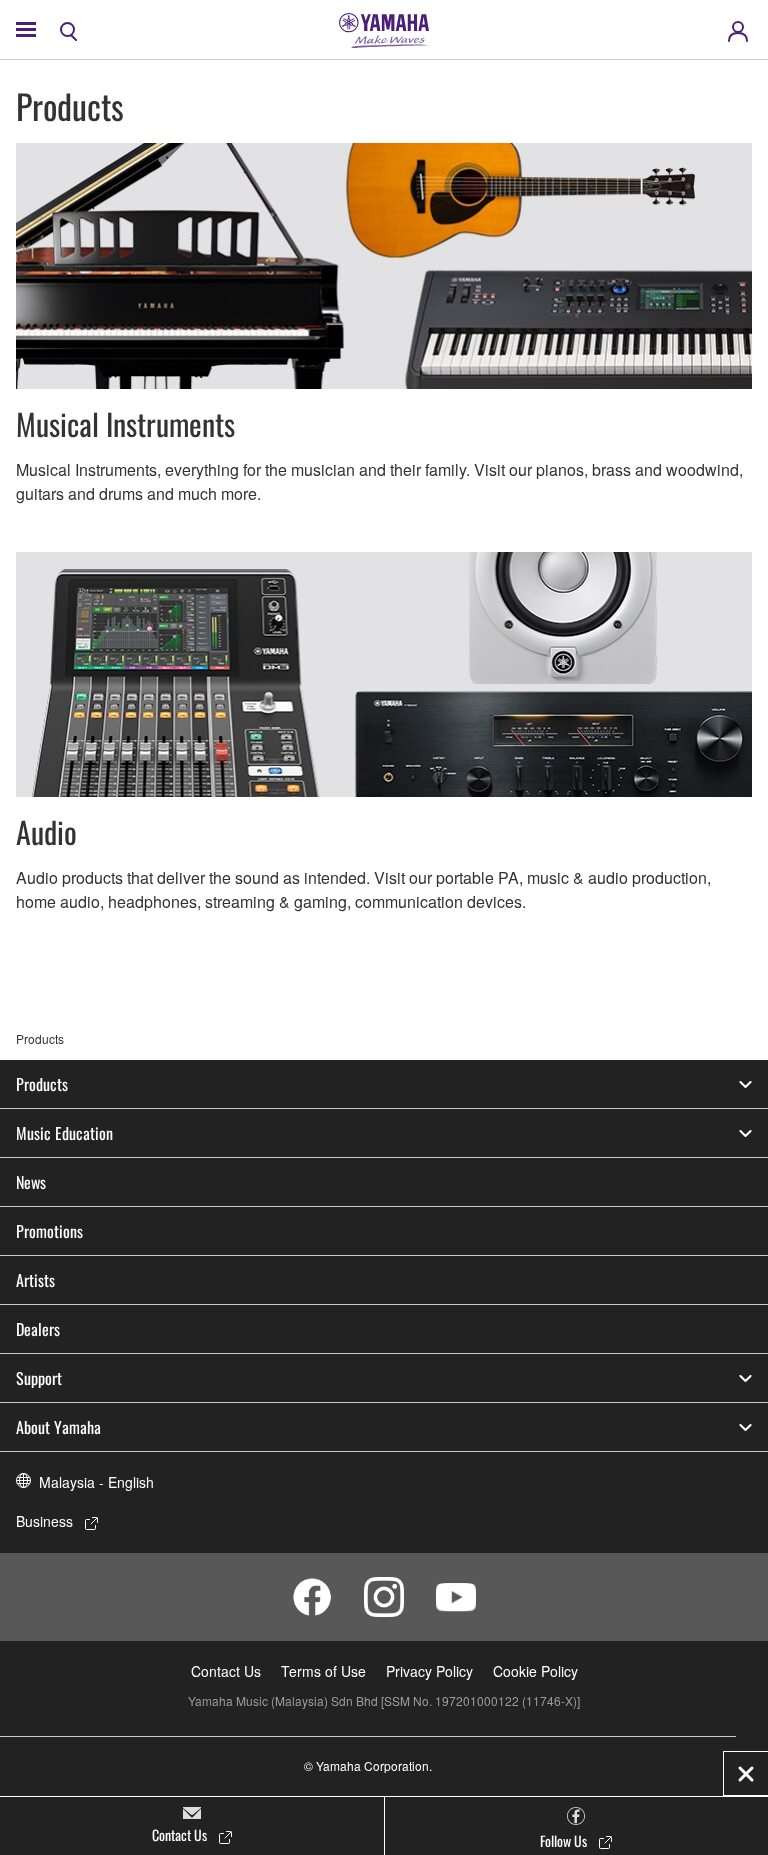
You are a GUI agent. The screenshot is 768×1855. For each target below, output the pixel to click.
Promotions (49, 1231)
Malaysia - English (96, 1482)
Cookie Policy (535, 1671)
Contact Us (226, 1671)
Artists (35, 1280)
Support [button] (39, 1378)
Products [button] (42, 1084)
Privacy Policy (429, 1671)
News (31, 1182)
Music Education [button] (64, 1133)
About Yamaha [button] (58, 1427)
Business (44, 1521)
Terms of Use (323, 1671)
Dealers (38, 1329)
